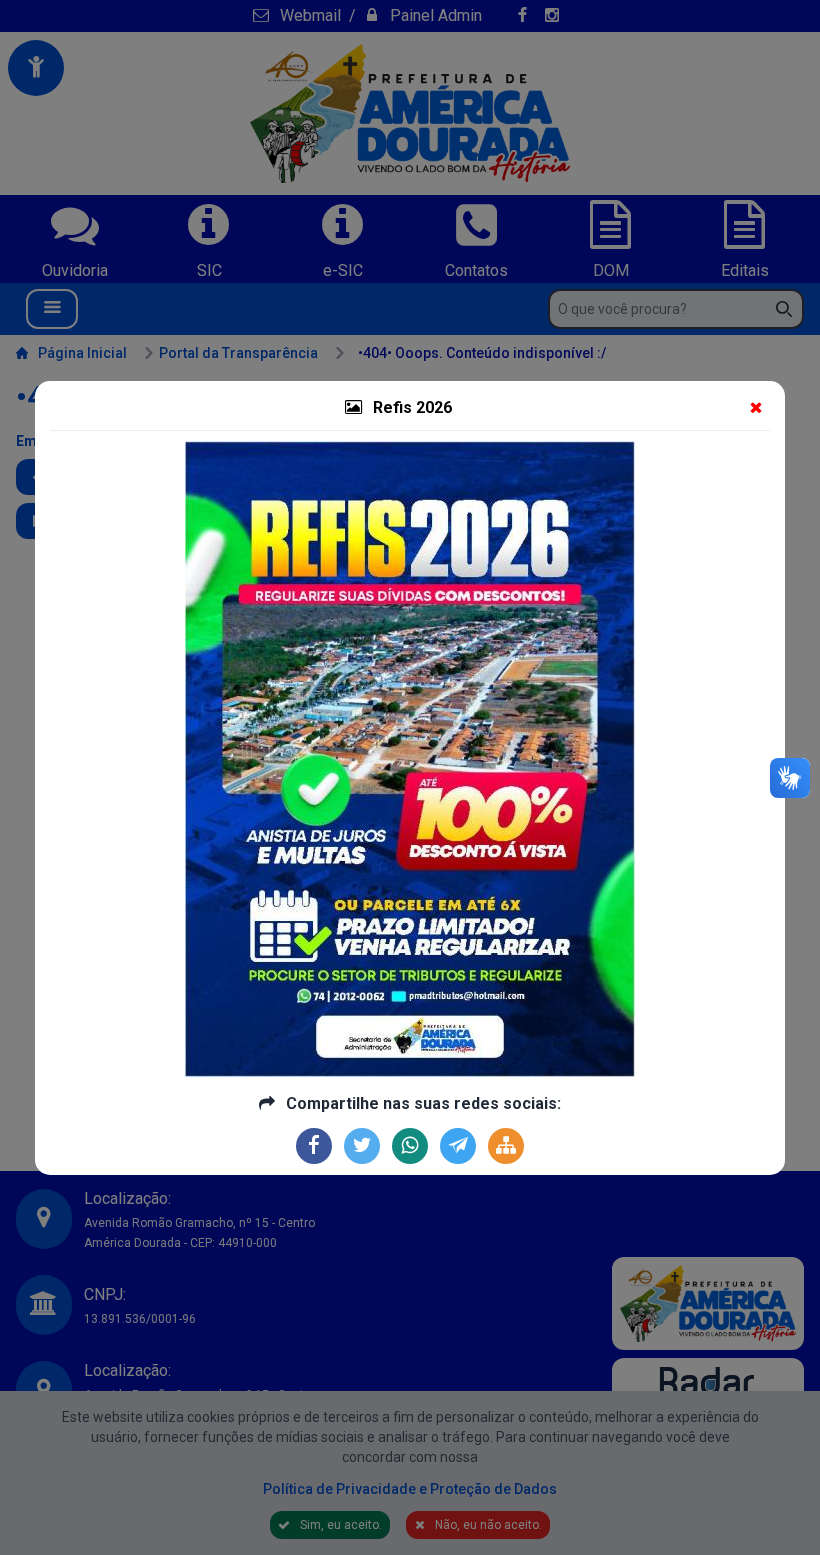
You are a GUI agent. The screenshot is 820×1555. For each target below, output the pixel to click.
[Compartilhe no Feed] (506, 1146)
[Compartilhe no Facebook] (314, 1146)
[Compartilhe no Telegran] (458, 1146)
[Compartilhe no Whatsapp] (410, 1146)
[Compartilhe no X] (362, 1146)
